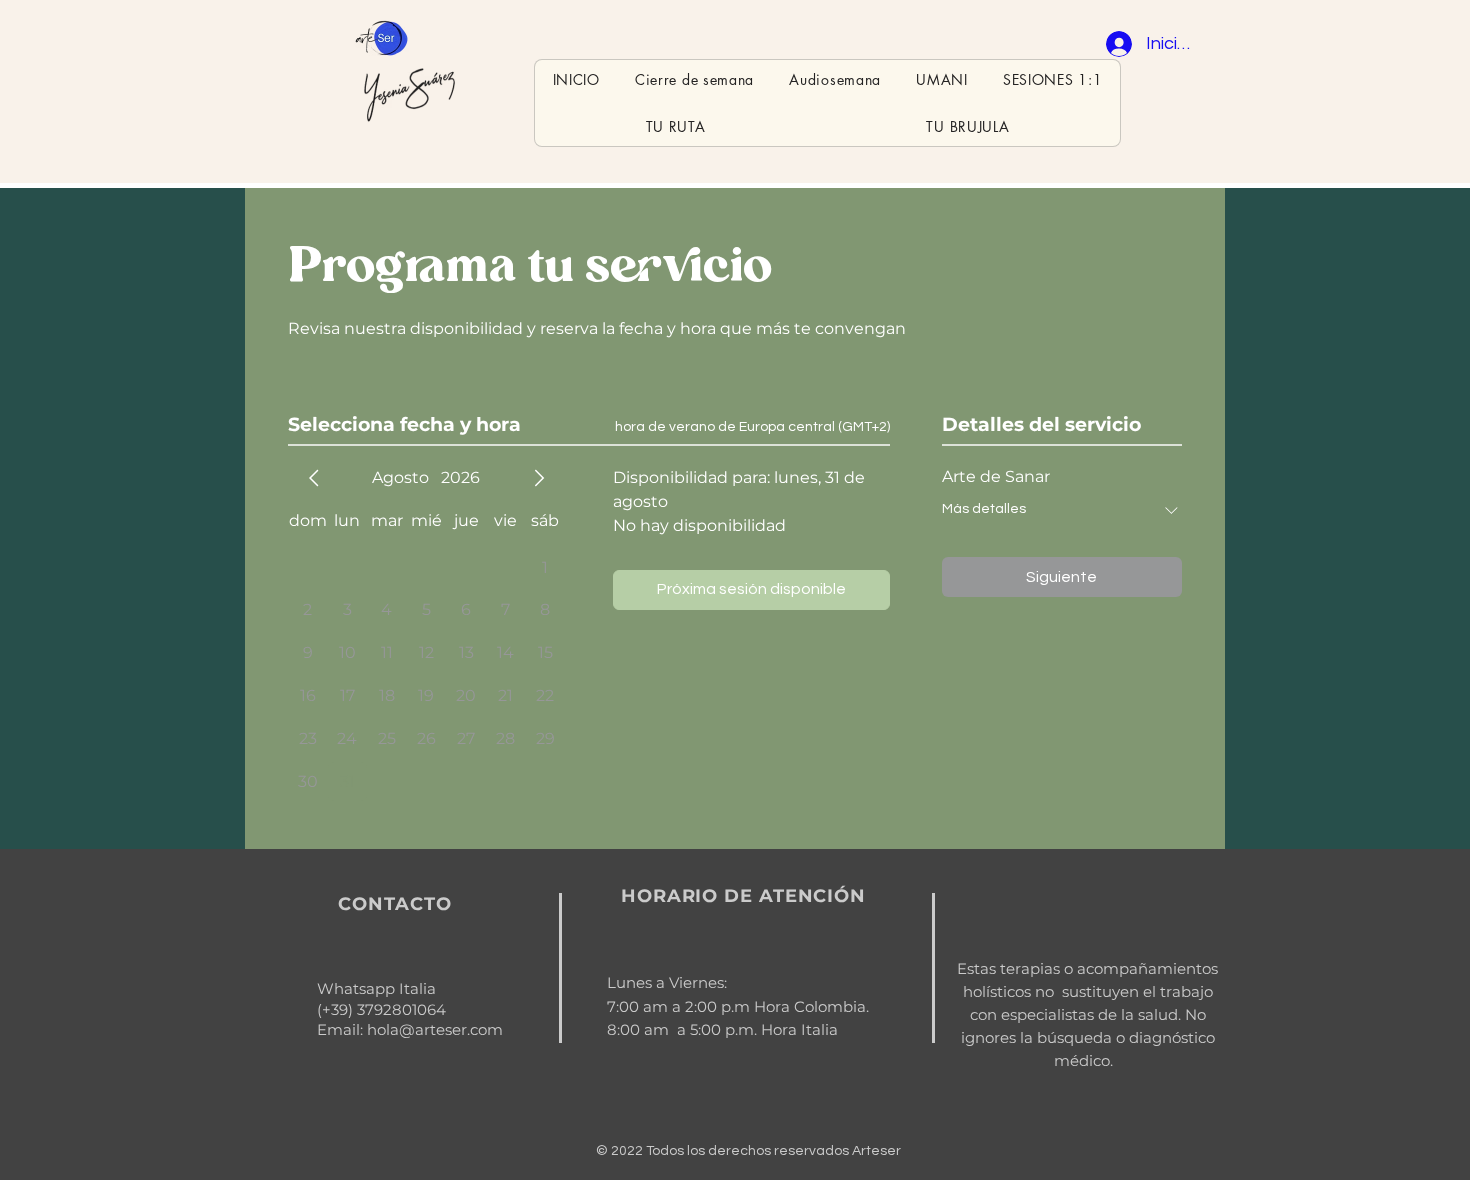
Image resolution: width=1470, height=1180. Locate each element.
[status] (752, 427)
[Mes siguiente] (539, 478)
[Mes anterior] (314, 478)
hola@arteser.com (435, 1029)
